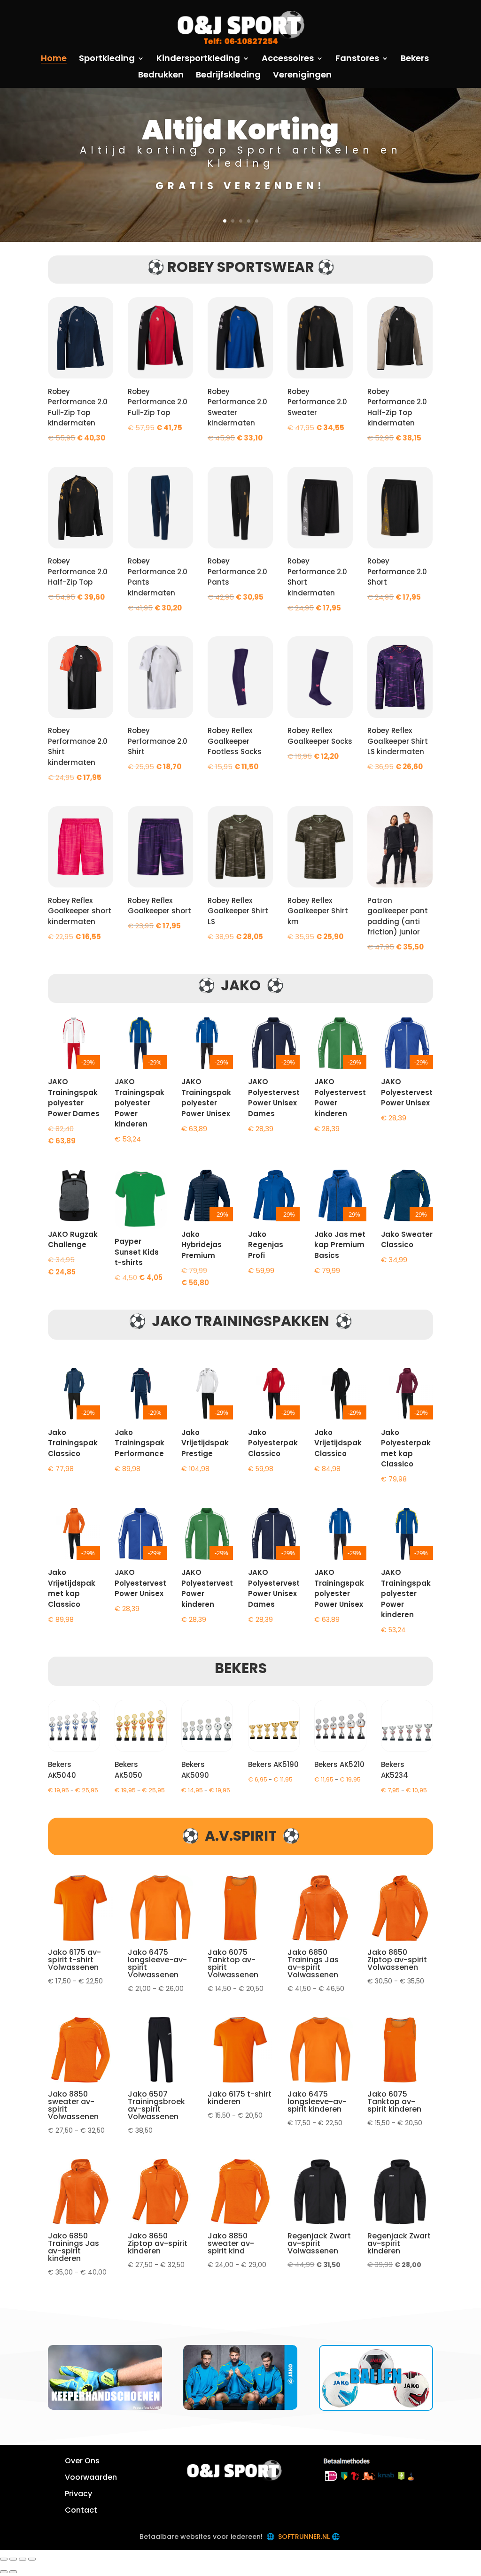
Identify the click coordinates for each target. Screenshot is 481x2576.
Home (54, 59)
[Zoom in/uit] (4, 2559)
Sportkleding (107, 59)
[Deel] (23, 2559)
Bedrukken (161, 76)
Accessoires (288, 59)
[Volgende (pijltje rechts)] (13, 2572)
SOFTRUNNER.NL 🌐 (310, 2537)
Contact (81, 2510)
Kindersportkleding (198, 59)
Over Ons (82, 2461)
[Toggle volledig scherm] (13, 2559)
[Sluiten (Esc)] (32, 2559)
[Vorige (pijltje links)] (4, 2572)
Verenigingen (302, 76)
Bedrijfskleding (228, 76)
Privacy (78, 2494)
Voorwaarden (91, 2477)
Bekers (415, 59)
